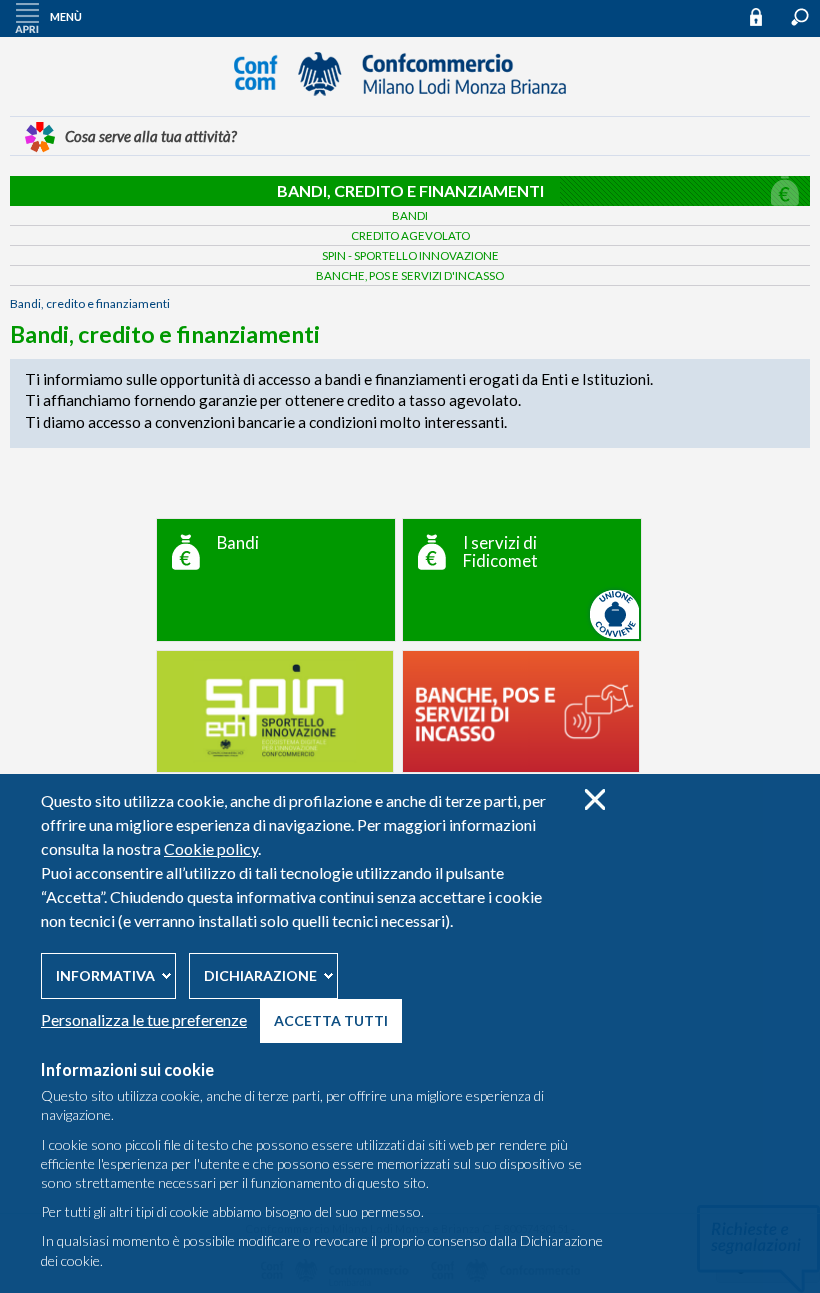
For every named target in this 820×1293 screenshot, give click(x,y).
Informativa (105, 975)
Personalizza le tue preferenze (144, 1019)
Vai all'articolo (276, 580)
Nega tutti (594, 799)
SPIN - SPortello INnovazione (410, 255)
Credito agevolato (410, 235)
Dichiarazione (260, 975)
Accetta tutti (331, 1020)
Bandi (410, 215)
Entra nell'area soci (765, 16)
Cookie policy (211, 848)
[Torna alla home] (410, 105)
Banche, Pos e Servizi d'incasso (410, 275)
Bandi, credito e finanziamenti (410, 190)
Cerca (800, 17)
